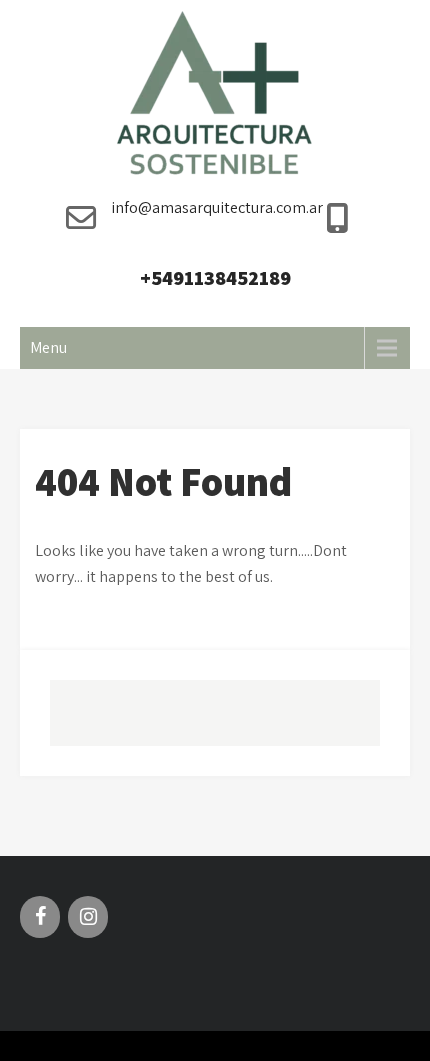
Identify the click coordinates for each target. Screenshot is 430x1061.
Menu (48, 347)
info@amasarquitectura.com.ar (217, 207)
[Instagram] (88, 917)
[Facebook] (40, 917)
